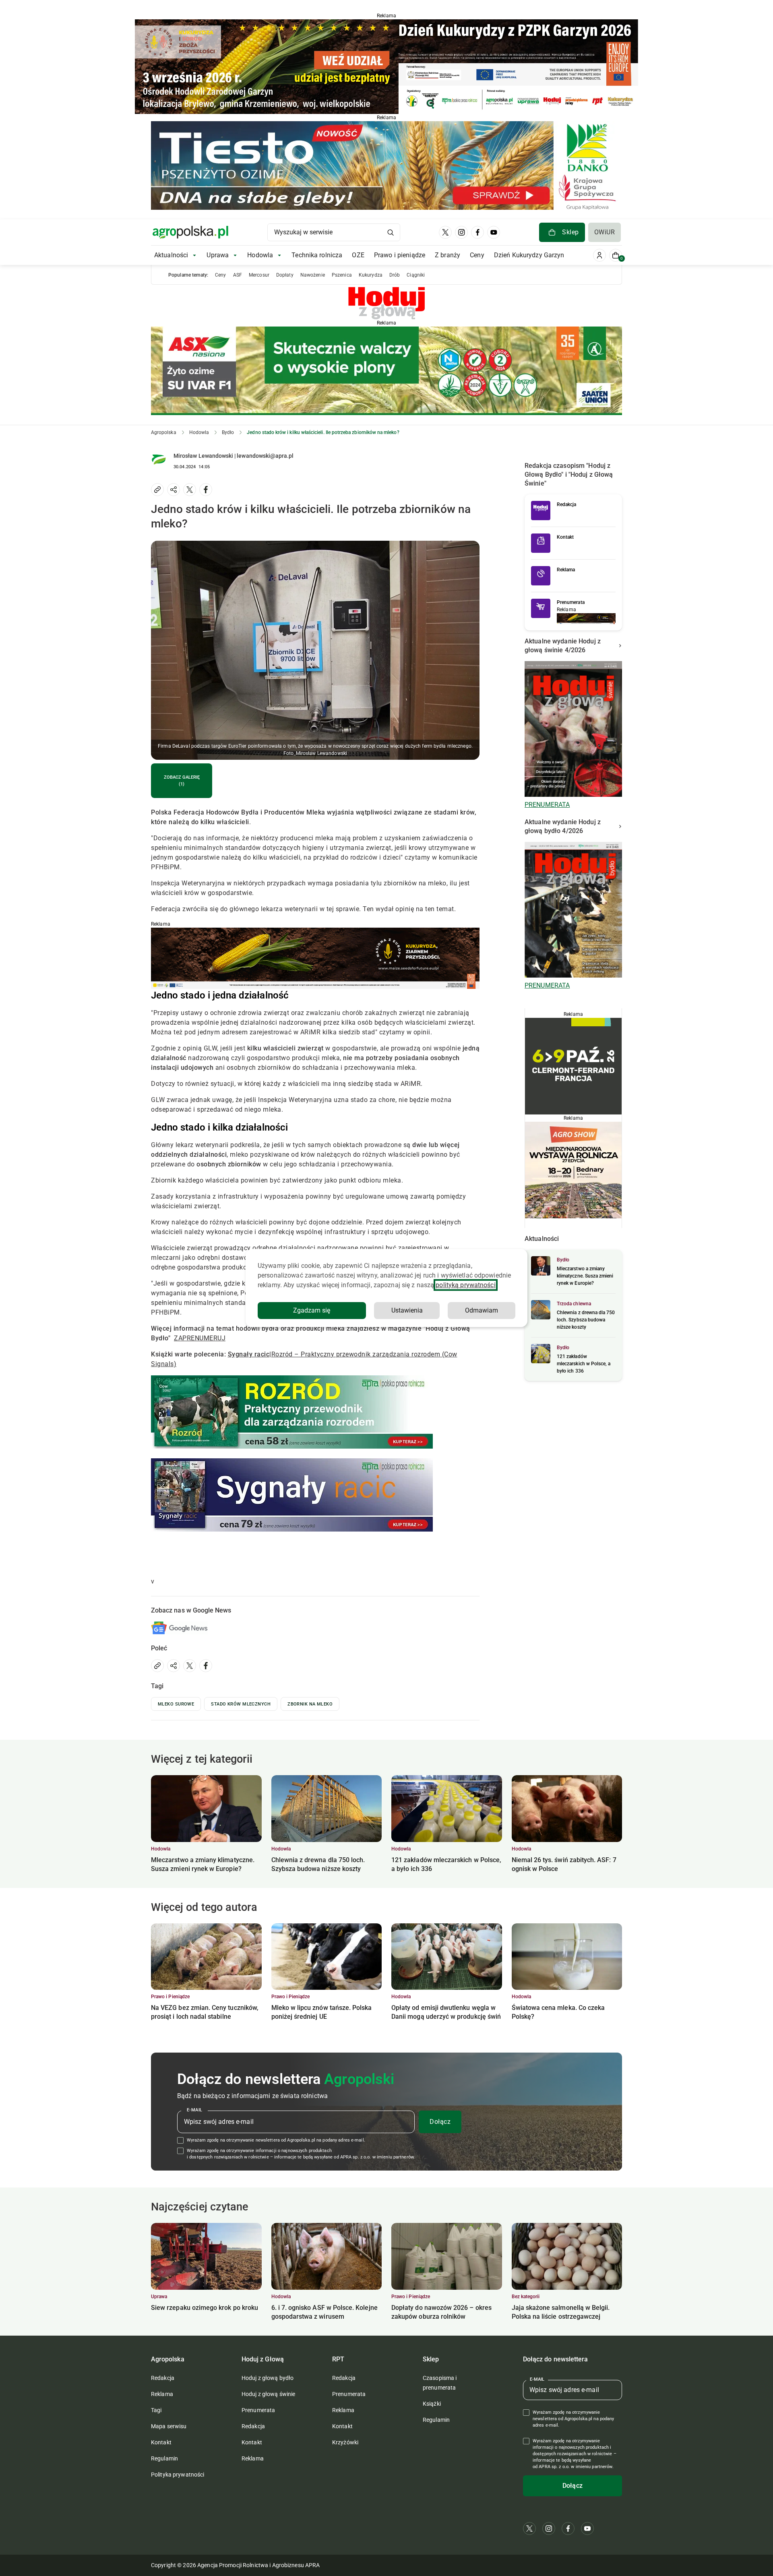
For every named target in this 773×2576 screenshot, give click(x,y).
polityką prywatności (465, 1285)
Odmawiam (482, 1310)
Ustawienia (407, 1310)
